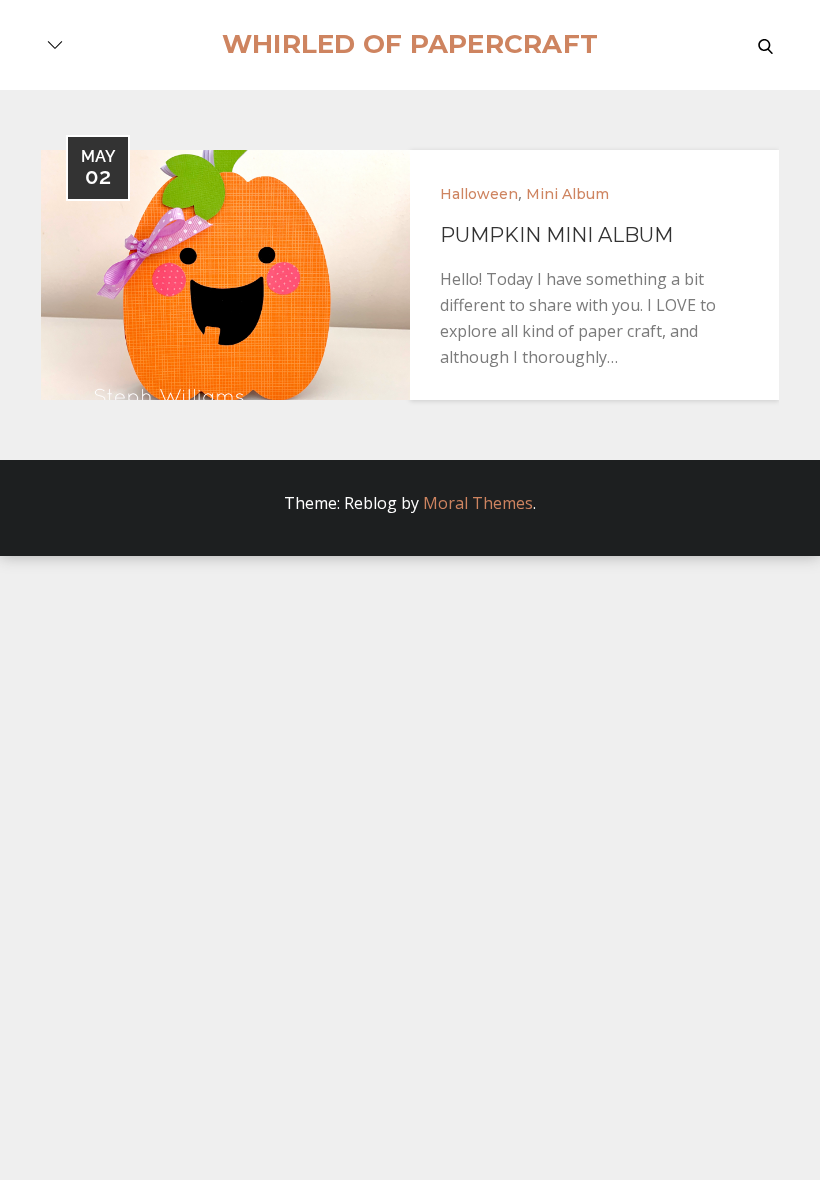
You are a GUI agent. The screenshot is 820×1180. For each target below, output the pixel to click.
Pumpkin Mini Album (556, 235)
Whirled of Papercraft (410, 44)
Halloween (479, 194)
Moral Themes (478, 503)
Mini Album (567, 194)
